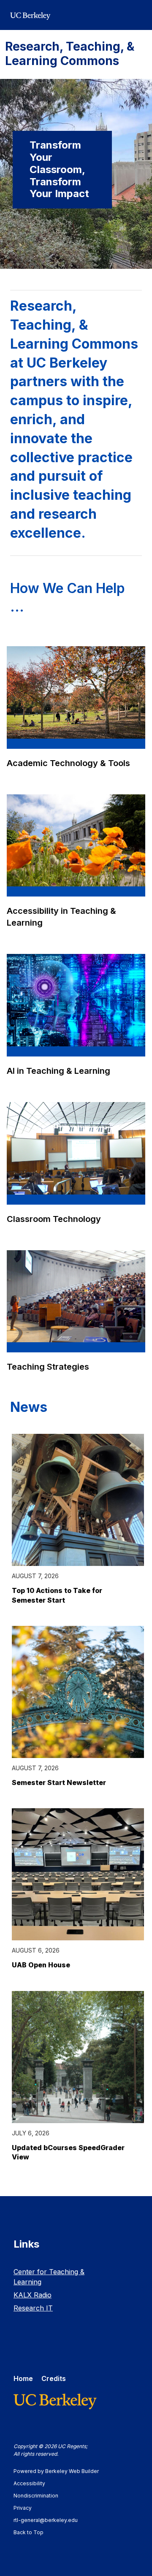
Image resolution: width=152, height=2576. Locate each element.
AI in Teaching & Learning (58, 1071)
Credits (54, 2378)
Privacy (27, 2508)
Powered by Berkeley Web (56, 2471)
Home (23, 2378)
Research (33, 2308)
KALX (33, 2295)
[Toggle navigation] (137, 15)
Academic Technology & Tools (68, 763)
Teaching (49, 1367)
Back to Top (28, 2532)
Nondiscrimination (40, 2496)
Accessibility (33, 2483)
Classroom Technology (54, 1219)
